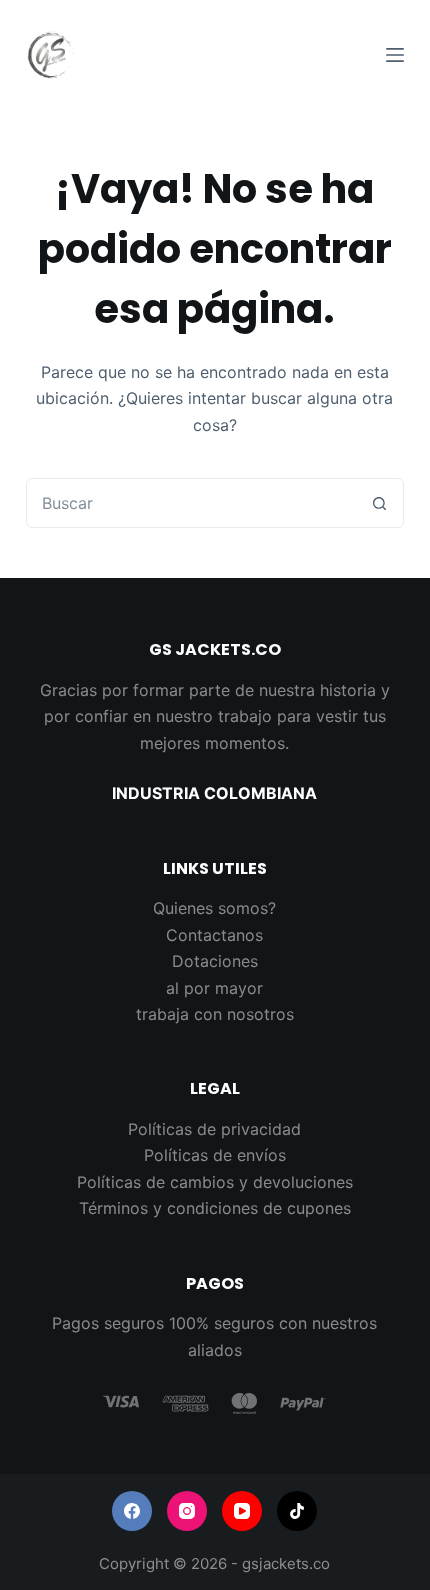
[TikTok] (297, 1511)
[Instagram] (187, 1511)
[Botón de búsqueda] (379, 503)
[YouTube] (242, 1511)
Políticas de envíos (215, 1155)
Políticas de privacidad (214, 1129)
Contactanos (214, 935)
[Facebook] (132, 1511)
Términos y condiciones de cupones (215, 1208)
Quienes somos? (214, 908)
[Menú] (395, 55)
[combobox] (191, 503)
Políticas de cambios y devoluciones (215, 1182)
